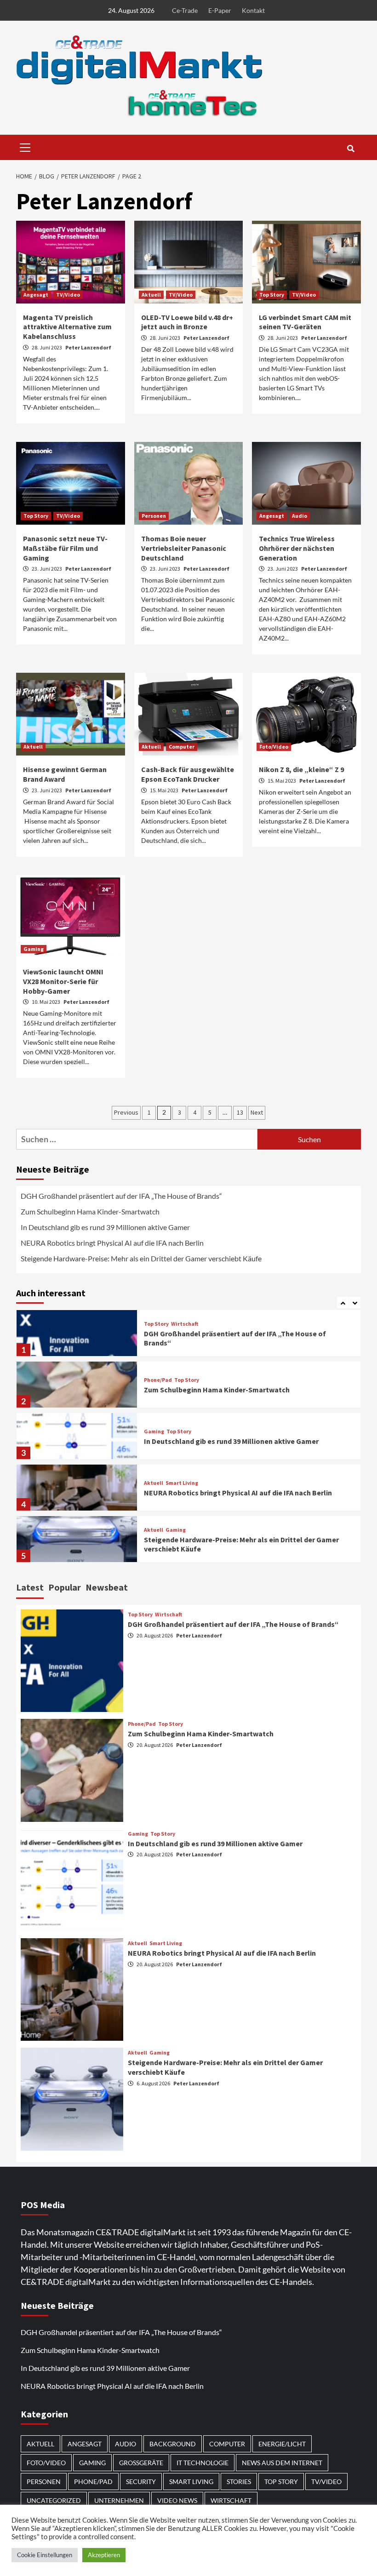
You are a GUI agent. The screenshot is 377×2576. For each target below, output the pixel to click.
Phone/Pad (158, 1380)
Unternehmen (119, 2500)
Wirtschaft (185, 1324)
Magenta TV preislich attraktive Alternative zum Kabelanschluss (67, 327)
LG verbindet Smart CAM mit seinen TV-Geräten (305, 322)
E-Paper (220, 10)
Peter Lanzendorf (88, 347)
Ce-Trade (185, 10)
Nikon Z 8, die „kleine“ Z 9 (301, 769)
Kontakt (253, 10)
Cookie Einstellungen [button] (45, 2555)
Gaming (34, 949)
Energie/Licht (282, 2444)
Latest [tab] (30, 1587)
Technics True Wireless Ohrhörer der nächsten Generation (297, 548)
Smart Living (182, 1483)
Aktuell (151, 295)
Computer (182, 747)
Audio (300, 516)
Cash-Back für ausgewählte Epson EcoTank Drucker (188, 774)
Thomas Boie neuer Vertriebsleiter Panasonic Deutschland (184, 548)
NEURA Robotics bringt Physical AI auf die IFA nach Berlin (112, 1243)
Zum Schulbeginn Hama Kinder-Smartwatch (90, 1211)
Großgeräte (141, 2463)
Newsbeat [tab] (107, 1587)
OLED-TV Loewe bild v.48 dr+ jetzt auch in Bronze (187, 322)
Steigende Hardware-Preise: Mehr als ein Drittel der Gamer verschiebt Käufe (141, 1258)
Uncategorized (54, 2500)
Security (141, 2482)
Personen (154, 516)
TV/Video (68, 295)
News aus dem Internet (282, 2463)
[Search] (351, 149)
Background (173, 2444)
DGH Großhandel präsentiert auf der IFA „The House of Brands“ (122, 1196)
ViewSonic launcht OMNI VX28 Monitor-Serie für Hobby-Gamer (63, 981)
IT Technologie (203, 2463)
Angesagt (36, 295)
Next (257, 1112)
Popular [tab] (65, 1587)
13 (240, 1112)
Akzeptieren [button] (104, 2555)
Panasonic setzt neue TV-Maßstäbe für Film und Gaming (65, 548)
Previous (126, 1112)
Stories (239, 2482)
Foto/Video (274, 747)
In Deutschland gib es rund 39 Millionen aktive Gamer (105, 1227)
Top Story (272, 295)
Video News (177, 2500)
